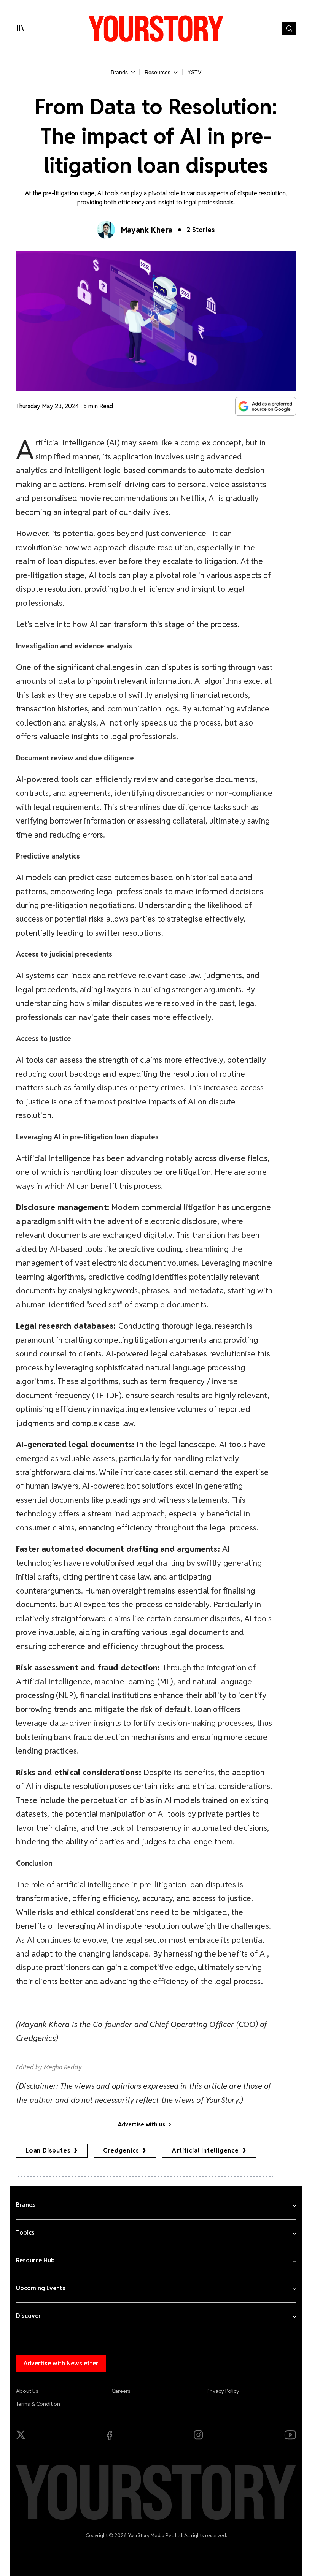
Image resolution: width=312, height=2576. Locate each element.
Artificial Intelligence (205, 2151)
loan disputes (48, 2151)
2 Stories (201, 230)
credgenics (121, 2151)
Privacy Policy (223, 2391)
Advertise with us (142, 2124)
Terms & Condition (38, 2404)
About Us (27, 2391)
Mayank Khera (147, 230)
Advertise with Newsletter (61, 2363)
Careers (121, 2391)
